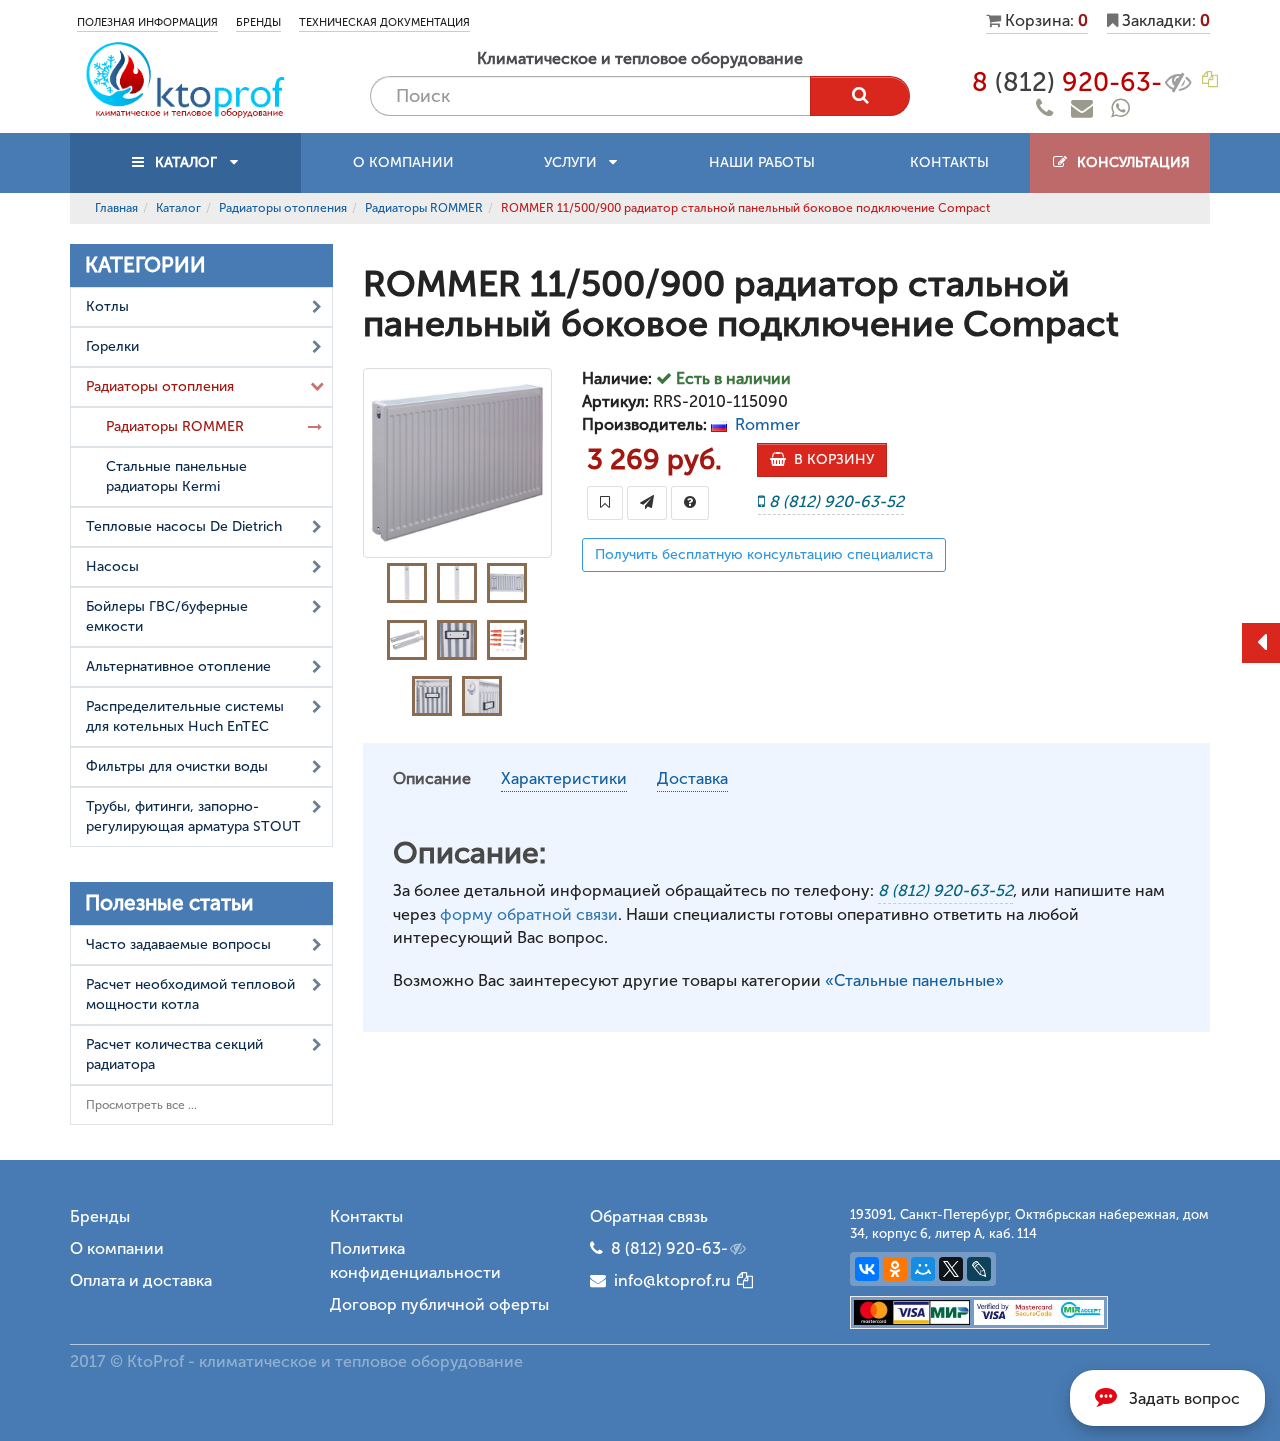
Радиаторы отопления (283, 208)
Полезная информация (147, 22)
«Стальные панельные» (914, 980)
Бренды (258, 22)
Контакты (949, 162)
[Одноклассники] (895, 1269)
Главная (116, 208)
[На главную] (185, 78)
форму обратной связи (529, 914)
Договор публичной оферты (439, 1304)
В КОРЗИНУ (830, 459)
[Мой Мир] (923, 1269)
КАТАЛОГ (186, 162)
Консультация (1129, 162)
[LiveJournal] (979, 1269)
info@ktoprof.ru (668, 1280)
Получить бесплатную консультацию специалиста (764, 554)
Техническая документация (384, 22)
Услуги (576, 162)
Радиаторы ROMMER (424, 208)
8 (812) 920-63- (669, 1248)
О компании (403, 162)
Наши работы (762, 162)
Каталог (178, 208)
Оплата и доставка (141, 1280)
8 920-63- (1067, 82)
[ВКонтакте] (867, 1269)
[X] (951, 1269)
